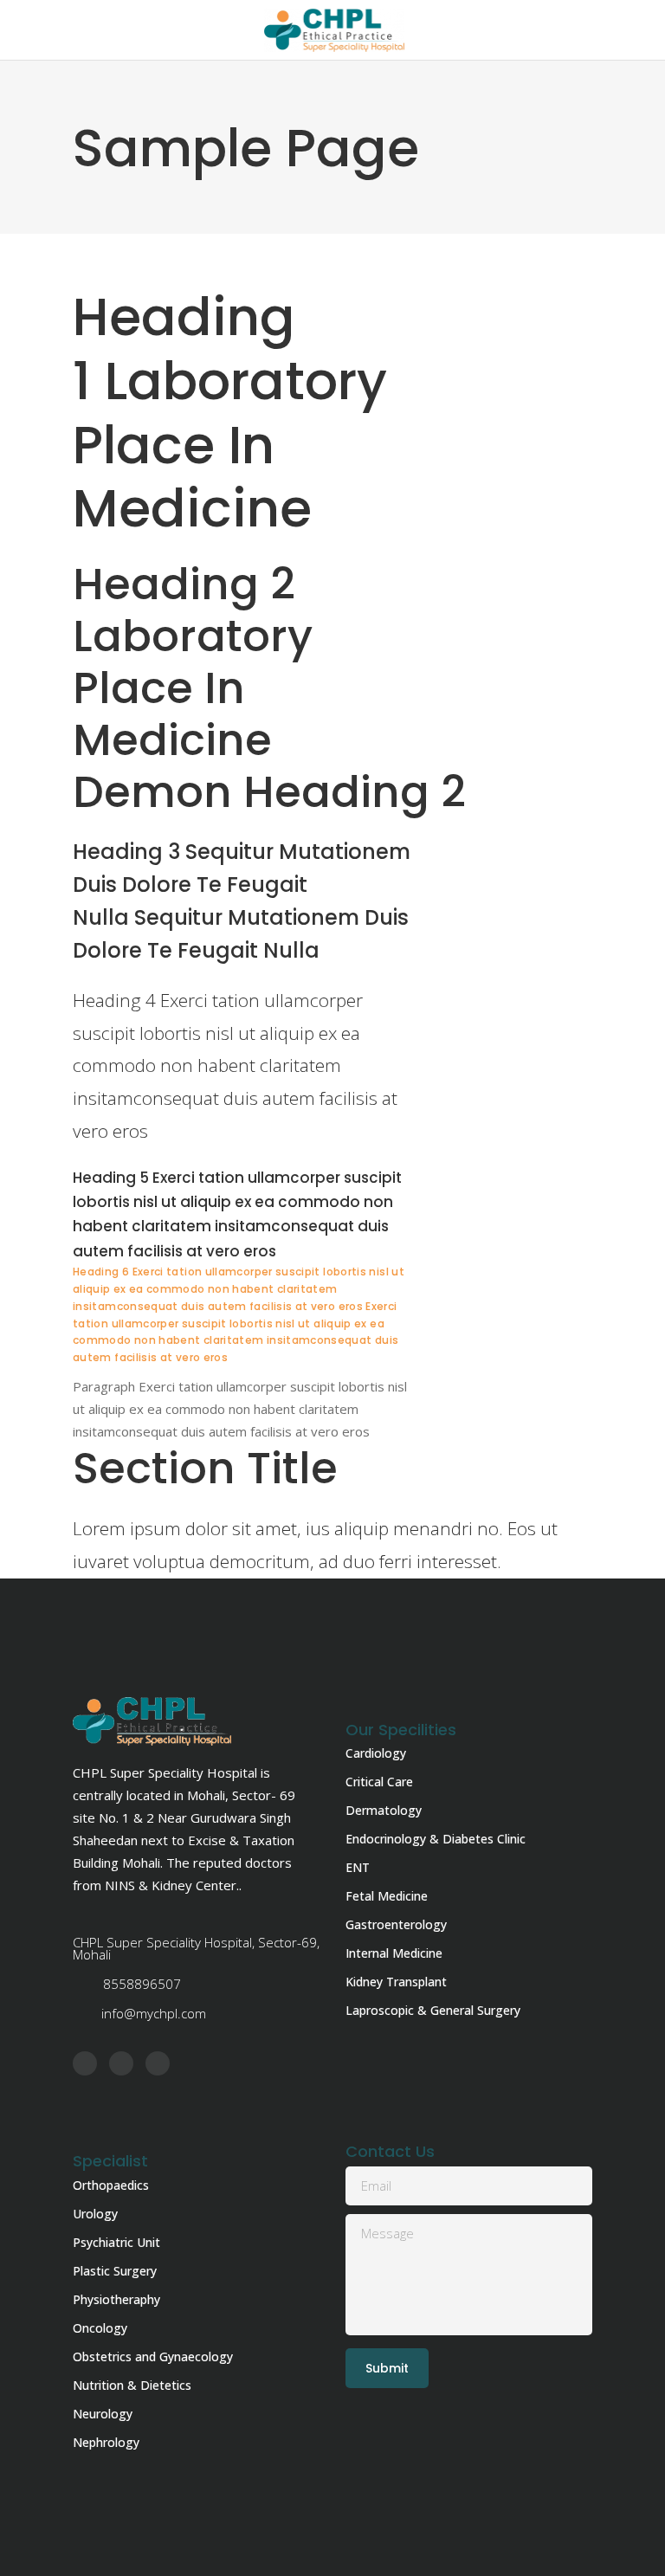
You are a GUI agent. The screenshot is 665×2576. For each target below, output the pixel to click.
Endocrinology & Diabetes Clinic (436, 1839)
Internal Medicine (394, 1953)
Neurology (103, 2414)
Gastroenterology (396, 1924)
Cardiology (376, 1753)
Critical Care (379, 1782)
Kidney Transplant (396, 1982)
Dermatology (384, 1810)
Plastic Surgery (115, 2271)
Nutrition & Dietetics (132, 2385)
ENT (358, 1867)
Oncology (100, 2328)
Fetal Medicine (387, 1896)
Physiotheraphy (116, 2299)
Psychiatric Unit (116, 2242)
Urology (95, 2214)
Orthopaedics (111, 2185)
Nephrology (106, 2442)
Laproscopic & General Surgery (433, 2010)
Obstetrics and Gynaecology (153, 2356)
